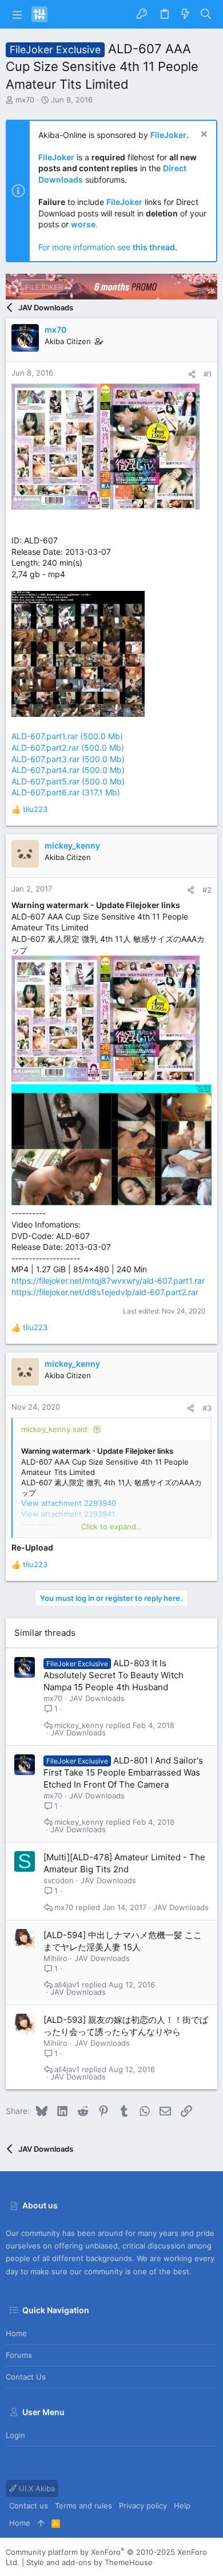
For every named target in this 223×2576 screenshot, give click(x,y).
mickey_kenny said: (55, 1429)
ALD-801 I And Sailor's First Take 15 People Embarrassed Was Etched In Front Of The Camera (123, 1772)
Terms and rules (83, 2506)
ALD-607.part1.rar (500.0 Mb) (67, 736)
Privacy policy (143, 2506)
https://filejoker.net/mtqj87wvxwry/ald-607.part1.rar (108, 1281)
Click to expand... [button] (112, 1526)
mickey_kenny (79, 1725)
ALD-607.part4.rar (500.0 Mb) (68, 770)
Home (16, 2333)
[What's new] (185, 14)
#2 (207, 890)
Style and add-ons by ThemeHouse (89, 2562)
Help (182, 2506)
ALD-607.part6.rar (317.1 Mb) (66, 792)
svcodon (59, 1880)
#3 (207, 1408)
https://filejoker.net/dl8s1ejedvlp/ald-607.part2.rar (105, 1292)
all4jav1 (67, 1985)
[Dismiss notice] (203, 135)
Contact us (26, 2377)
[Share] (192, 374)
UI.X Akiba (36, 2488)
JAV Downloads (97, 1698)
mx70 (25, 100)
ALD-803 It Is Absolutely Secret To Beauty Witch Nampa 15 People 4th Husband (114, 1675)
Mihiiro (55, 1958)
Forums (19, 2355)
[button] (17, 14)
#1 (208, 374)
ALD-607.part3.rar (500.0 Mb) (68, 759)
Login (15, 2435)
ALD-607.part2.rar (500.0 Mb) (68, 747)
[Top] (41, 2523)
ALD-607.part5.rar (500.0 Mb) (68, 781)
